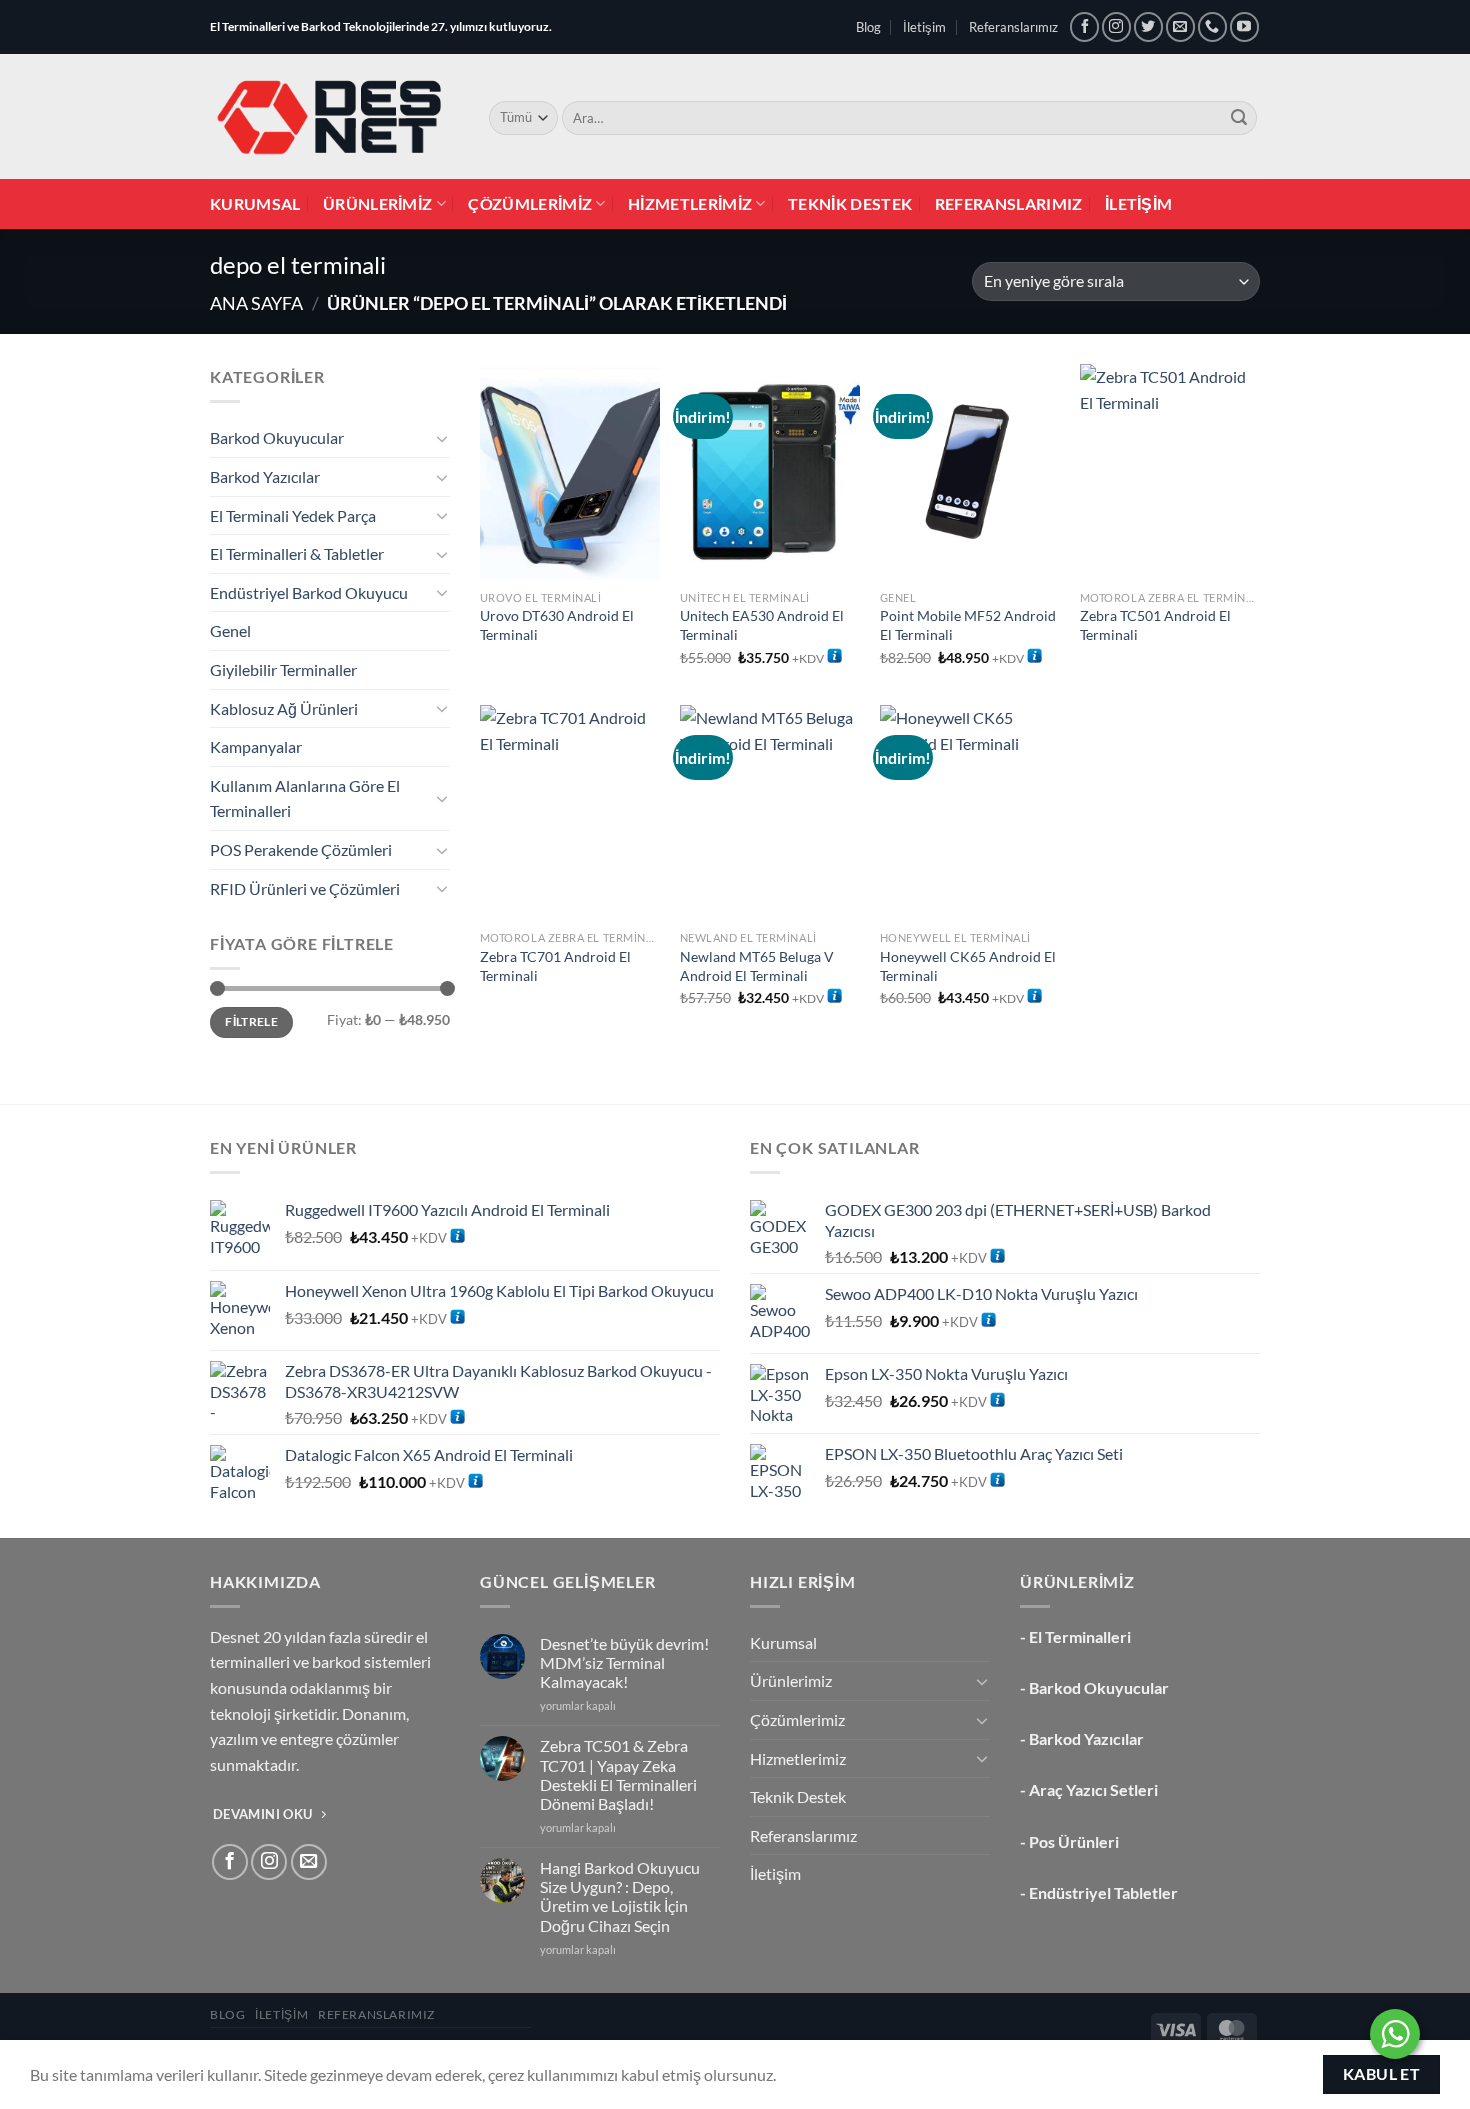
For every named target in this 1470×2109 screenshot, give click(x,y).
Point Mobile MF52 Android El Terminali (968, 625)
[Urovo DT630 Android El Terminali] (570, 472)
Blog (868, 27)
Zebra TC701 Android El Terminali (555, 966)
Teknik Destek (850, 203)
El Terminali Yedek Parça (293, 515)
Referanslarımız (1013, 27)
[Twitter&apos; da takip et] (1148, 26)
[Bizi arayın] (1212, 26)
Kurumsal (255, 203)
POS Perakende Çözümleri (301, 849)
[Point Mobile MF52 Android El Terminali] (970, 472)
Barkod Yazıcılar (265, 476)
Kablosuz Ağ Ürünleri (284, 708)
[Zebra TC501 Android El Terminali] (1170, 472)
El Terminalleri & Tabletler (297, 553)
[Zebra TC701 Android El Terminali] (570, 813)
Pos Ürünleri (1074, 1841)
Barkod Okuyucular (277, 437)
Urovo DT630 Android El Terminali (557, 625)
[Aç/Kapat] (442, 438)
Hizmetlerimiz (690, 203)
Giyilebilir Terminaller (283, 669)
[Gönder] (1239, 118)
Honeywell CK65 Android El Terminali (968, 966)
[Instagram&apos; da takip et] (1116, 26)
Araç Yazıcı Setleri (1093, 1789)
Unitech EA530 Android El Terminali (762, 625)
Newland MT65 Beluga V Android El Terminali (757, 966)
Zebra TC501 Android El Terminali (1155, 625)
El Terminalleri (1080, 1636)
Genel (230, 630)
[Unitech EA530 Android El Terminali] (770, 472)
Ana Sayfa (256, 303)
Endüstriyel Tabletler (1103, 1892)
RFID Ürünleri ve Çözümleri (305, 888)
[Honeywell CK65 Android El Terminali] (970, 813)
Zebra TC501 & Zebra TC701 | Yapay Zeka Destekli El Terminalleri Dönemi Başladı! (618, 1774)
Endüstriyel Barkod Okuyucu (309, 592)
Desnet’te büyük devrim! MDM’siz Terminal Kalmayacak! (624, 1662)
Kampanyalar (256, 746)
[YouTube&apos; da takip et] (1244, 26)
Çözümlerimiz (530, 203)
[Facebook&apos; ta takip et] (1084, 26)
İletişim (924, 27)
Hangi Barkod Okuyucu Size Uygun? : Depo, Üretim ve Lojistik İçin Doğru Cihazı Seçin (620, 1896)
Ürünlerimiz (378, 203)
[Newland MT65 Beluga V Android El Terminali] (770, 813)
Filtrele (251, 1021)
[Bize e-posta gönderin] (1180, 26)
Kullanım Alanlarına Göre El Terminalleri (305, 798)
